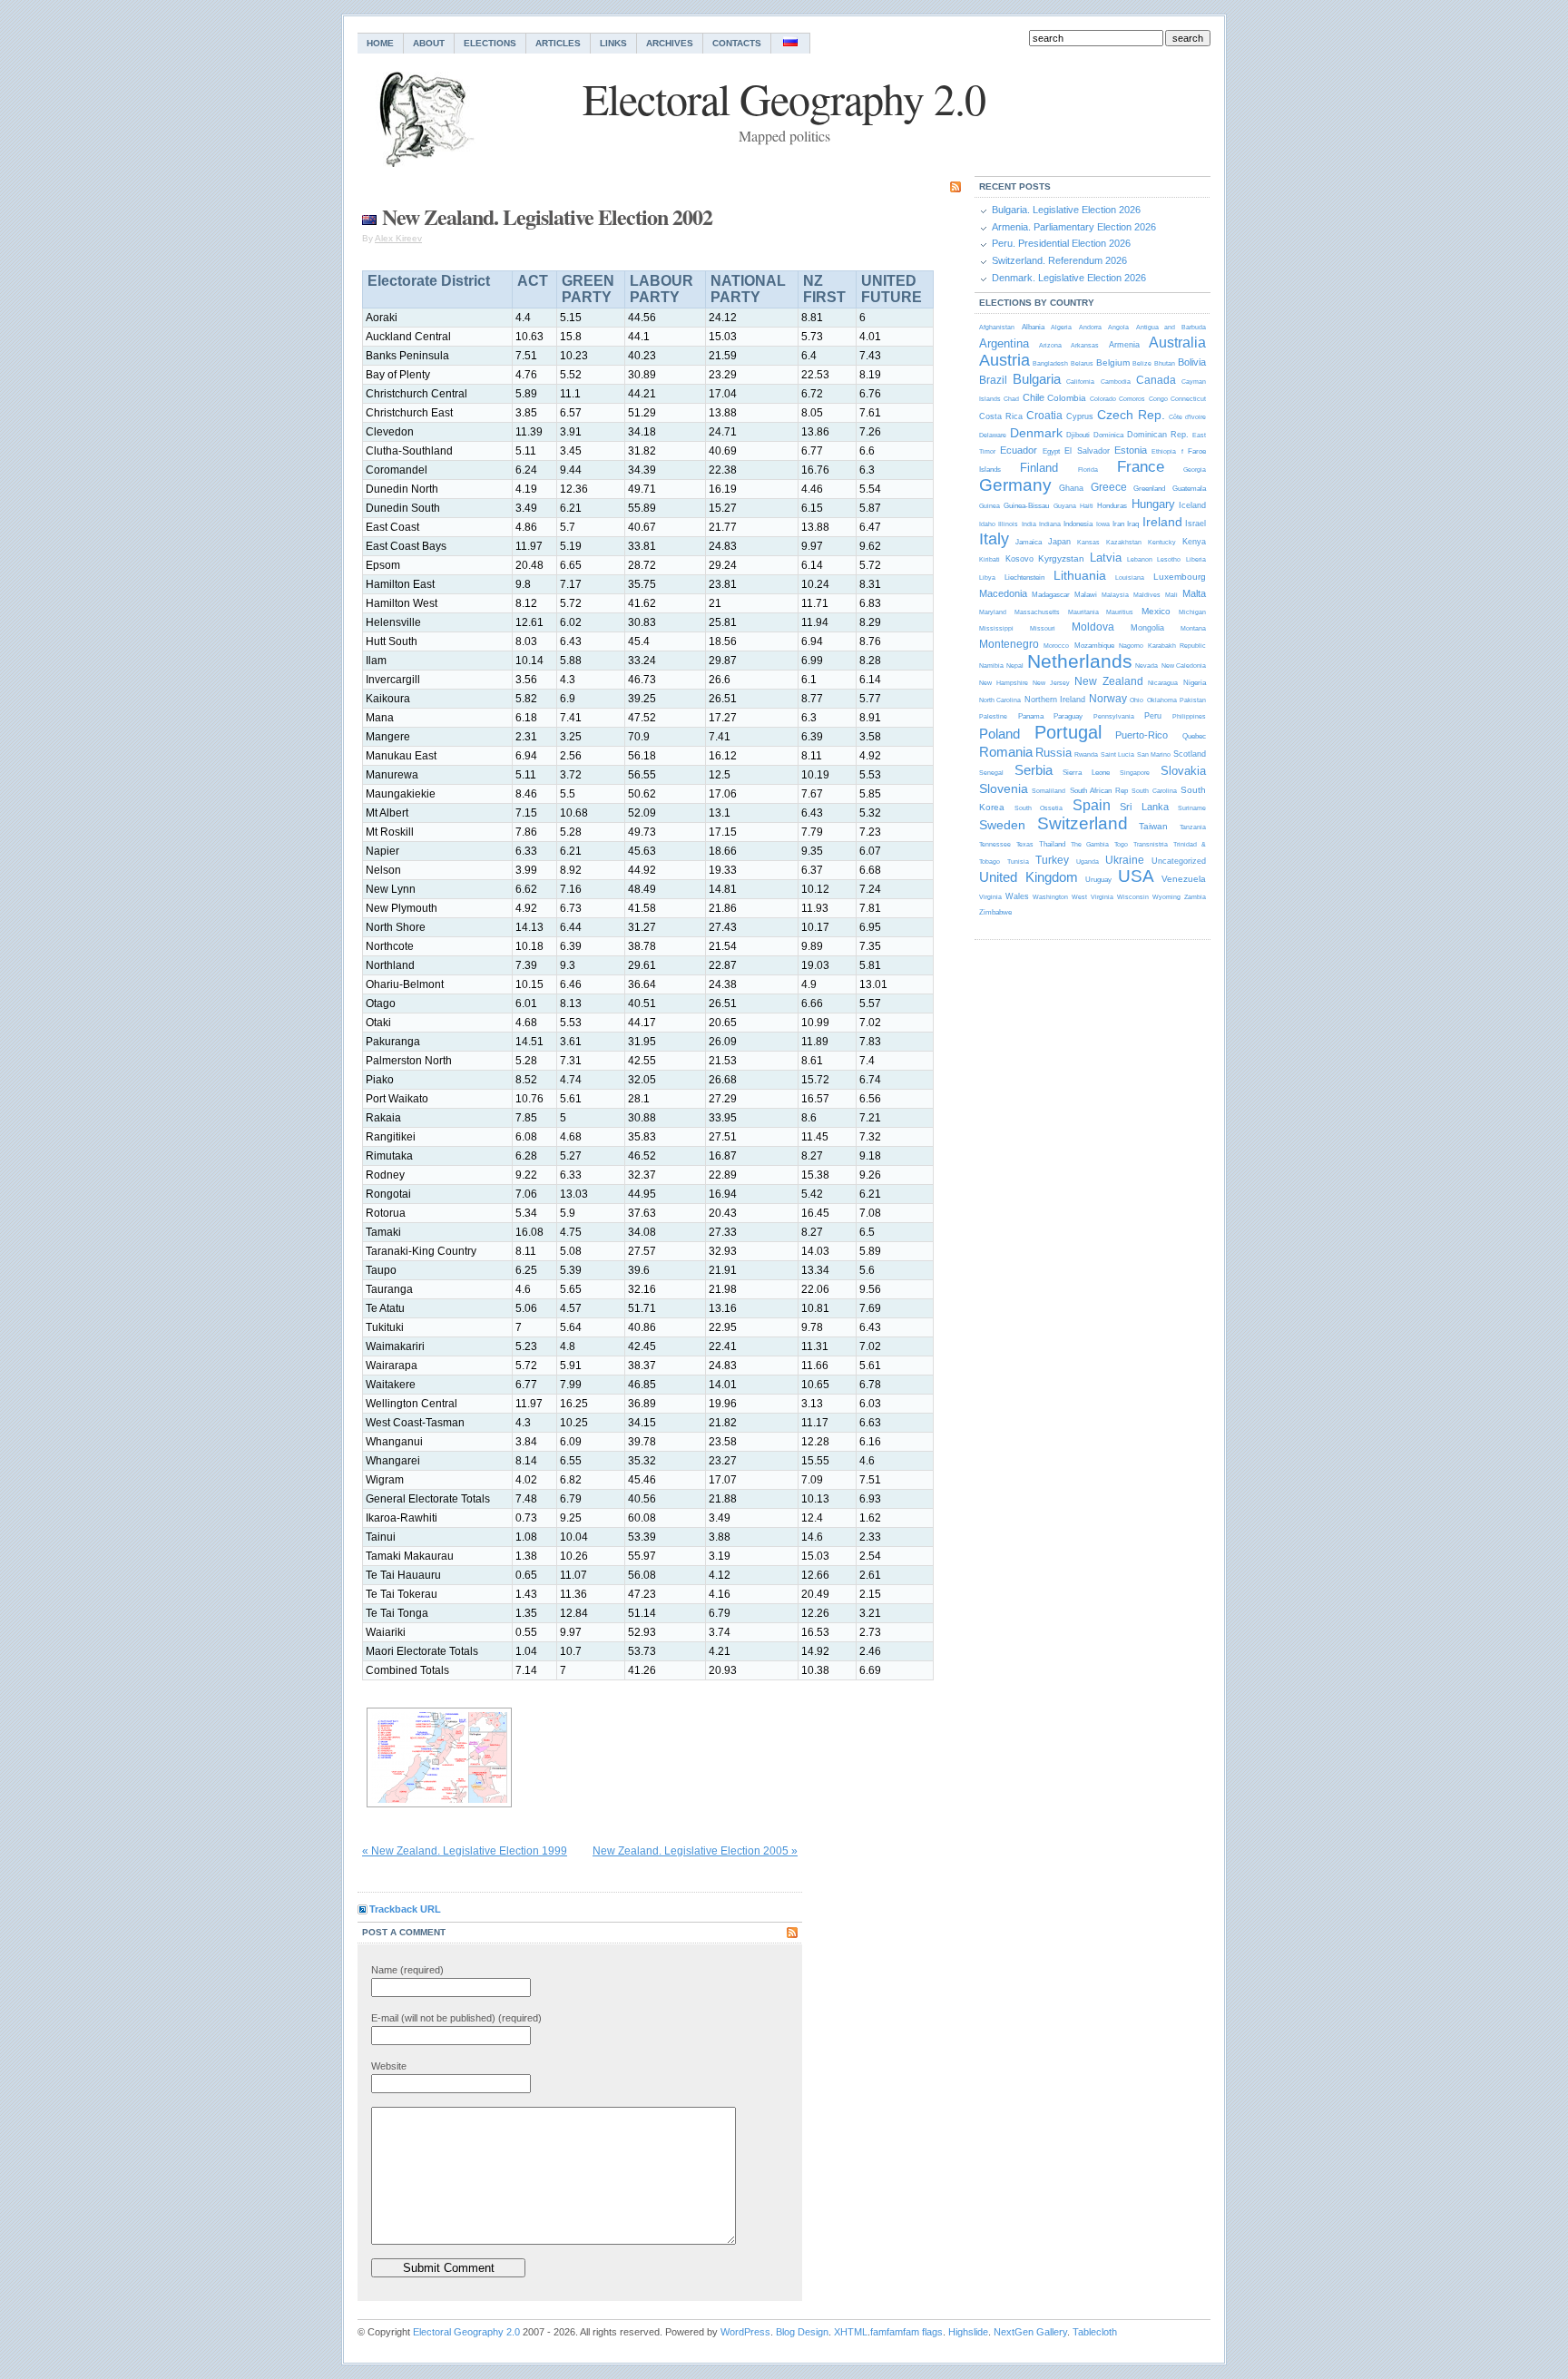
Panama (1031, 716)
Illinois (1008, 524)
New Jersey (1051, 683)
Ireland (1162, 522)
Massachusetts (1037, 612)
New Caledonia (1184, 666)
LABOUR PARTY (661, 289)
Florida (1088, 470)
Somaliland (1049, 791)
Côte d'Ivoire (1187, 417)
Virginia (990, 897)
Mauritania (1083, 612)
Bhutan (1165, 363)
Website (389, 2066)
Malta (1194, 593)
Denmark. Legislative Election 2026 (1069, 278)
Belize (1142, 363)
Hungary (1153, 504)
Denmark (1036, 433)
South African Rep (1099, 791)
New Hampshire (1004, 683)
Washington (1050, 897)
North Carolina (1000, 700)
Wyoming (1166, 897)
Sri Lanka (1144, 807)
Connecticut (1188, 399)
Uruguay (1098, 880)
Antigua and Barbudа (1171, 327)
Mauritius (1120, 612)
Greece (1109, 487)
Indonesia (1078, 524)
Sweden (1002, 825)
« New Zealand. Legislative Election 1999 (465, 1851)
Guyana (1065, 506)
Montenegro (1009, 644)
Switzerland (1083, 823)
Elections (490, 43)
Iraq (1133, 524)
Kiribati (990, 559)
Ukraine (1125, 860)
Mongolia (1147, 628)
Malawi (1086, 595)
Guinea (990, 506)
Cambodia (1116, 382)
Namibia (991, 666)
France (1141, 467)
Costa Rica (1001, 416)
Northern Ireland (1055, 700)
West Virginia (1092, 897)
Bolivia (1192, 362)
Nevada (1147, 666)
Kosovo (1019, 559)
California (1080, 382)
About (429, 43)
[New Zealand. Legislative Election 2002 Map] (439, 1757)
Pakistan (1193, 700)
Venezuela (1184, 879)
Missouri (1043, 628)
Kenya (1194, 542)
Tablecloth (1095, 2332)
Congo (1158, 399)
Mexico (1156, 611)
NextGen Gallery (1030, 2332)
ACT (533, 281)
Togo (1121, 844)
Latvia (1106, 558)
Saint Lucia (1117, 754)
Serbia (1034, 770)
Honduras (1112, 506)
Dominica (1108, 435)
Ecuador (1019, 450)
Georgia (1195, 470)
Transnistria (1151, 844)
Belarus (1082, 363)
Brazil (993, 380)
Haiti (1087, 506)
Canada (1156, 380)
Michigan (1192, 612)
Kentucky (1162, 542)
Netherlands (1080, 661)
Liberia (1196, 559)
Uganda (1088, 862)
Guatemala (1189, 489)
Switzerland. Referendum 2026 (1059, 260)
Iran (1118, 524)
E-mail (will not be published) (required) (456, 2018)
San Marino (1154, 754)
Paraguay (1068, 716)
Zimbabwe (995, 912)
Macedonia (1003, 593)
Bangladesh (1050, 363)
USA (1136, 876)
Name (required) (407, 1970)
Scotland (1190, 754)
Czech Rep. (1131, 415)
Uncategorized (1179, 861)
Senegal (991, 773)
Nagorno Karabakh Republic (1162, 646)
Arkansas (1085, 345)
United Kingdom (1029, 877)
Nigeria (1195, 683)
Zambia (1195, 897)
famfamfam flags (906, 2332)
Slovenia (1004, 788)
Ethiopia (1164, 451)
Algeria (1061, 327)
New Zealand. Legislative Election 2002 (547, 216)
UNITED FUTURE (892, 289)
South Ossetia (1039, 808)
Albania (1033, 327)
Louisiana (1130, 578)
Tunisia (1018, 862)
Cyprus (1080, 416)
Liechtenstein (1024, 578)
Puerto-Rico (1142, 735)
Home (380, 43)
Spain (1092, 805)
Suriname (1192, 808)
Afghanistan (997, 327)
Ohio (1137, 700)
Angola (1118, 327)
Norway (1108, 699)
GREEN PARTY (588, 289)
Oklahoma (1162, 700)
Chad (1011, 399)
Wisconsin (1133, 897)
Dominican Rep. (1158, 435)
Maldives (1147, 595)
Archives (670, 43)
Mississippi (996, 628)
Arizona (1050, 345)
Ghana (1071, 488)
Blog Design (802, 2332)
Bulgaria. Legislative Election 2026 (1066, 210)
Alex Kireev (398, 238)
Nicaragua (1163, 683)
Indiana (1050, 524)
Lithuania (1080, 575)
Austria (1004, 360)
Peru (1153, 716)
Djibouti (1078, 435)
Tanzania (1193, 827)
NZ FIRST (824, 289)
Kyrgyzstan (1061, 558)
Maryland (993, 612)
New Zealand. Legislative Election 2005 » (695, 1851)
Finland (1039, 468)
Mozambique (1094, 646)
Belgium (1113, 362)
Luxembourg (1180, 577)
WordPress (745, 2332)
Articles (558, 43)
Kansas (1088, 542)
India (1029, 524)
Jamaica (1029, 542)
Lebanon (1140, 559)
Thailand (1052, 844)
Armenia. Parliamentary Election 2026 (1074, 227)
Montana (1193, 628)
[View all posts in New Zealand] (369, 216)
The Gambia (1090, 844)
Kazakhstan (1124, 542)
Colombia (1067, 398)
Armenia (1124, 345)
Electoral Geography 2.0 (466, 2332)
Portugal (1068, 732)
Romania (1006, 752)
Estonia (1131, 450)
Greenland (1149, 489)
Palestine (993, 716)
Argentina (1004, 343)
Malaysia (1115, 595)
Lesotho (1169, 559)
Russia (1053, 753)
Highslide (968, 2332)
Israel (1196, 524)
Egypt (1051, 451)
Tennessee (995, 844)
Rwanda (1086, 754)
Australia (1177, 343)
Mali (1171, 595)
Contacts (737, 43)
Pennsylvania (1114, 716)
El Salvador (1087, 451)
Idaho (987, 524)
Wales (1017, 896)
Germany (1015, 485)
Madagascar (1051, 595)
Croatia (1044, 416)
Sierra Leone (1086, 773)
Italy (994, 539)
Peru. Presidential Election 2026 (1061, 243)
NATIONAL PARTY (748, 289)
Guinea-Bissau (1026, 506)
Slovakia (1183, 771)
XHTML (851, 2332)
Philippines (1189, 716)
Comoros (1132, 399)
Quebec (1194, 736)
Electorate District (429, 281)
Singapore (1135, 773)
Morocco (1056, 646)
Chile (1034, 397)
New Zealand (1109, 681)
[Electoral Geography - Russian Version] (791, 43)
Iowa (1103, 524)
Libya (987, 578)
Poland (1000, 734)
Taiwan (1153, 826)
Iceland (1192, 505)
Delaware (993, 435)
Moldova (1093, 627)
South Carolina (1154, 791)
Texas (1025, 844)
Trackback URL (405, 1909)
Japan (1059, 542)
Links (613, 43)
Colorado (1103, 399)
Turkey (1052, 860)
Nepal (1015, 666)
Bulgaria (1037, 379)
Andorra (1090, 327)
